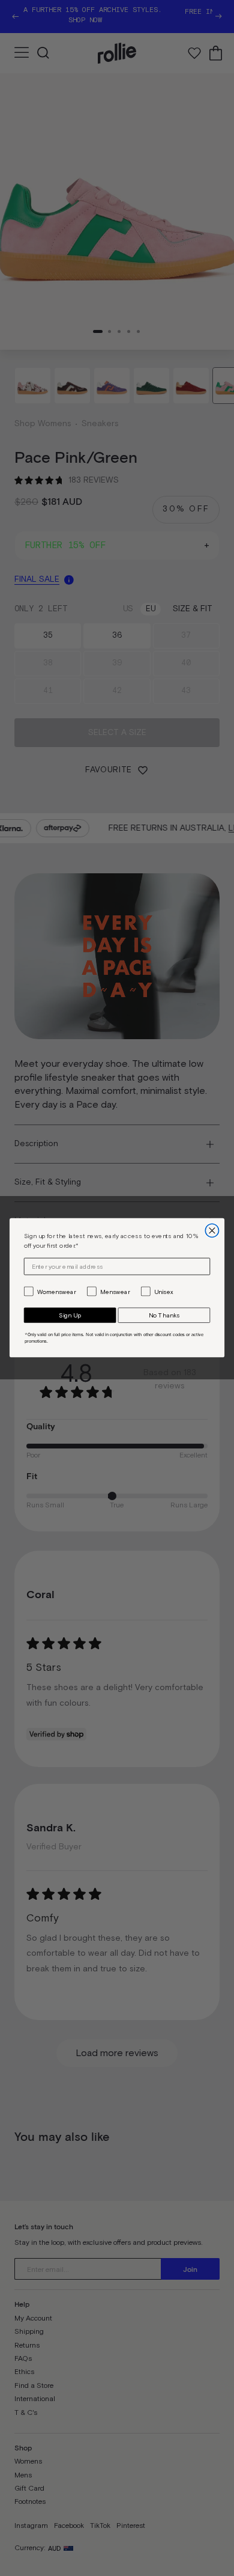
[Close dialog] (212, 1231)
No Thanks (164, 1316)
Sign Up (70, 1316)
